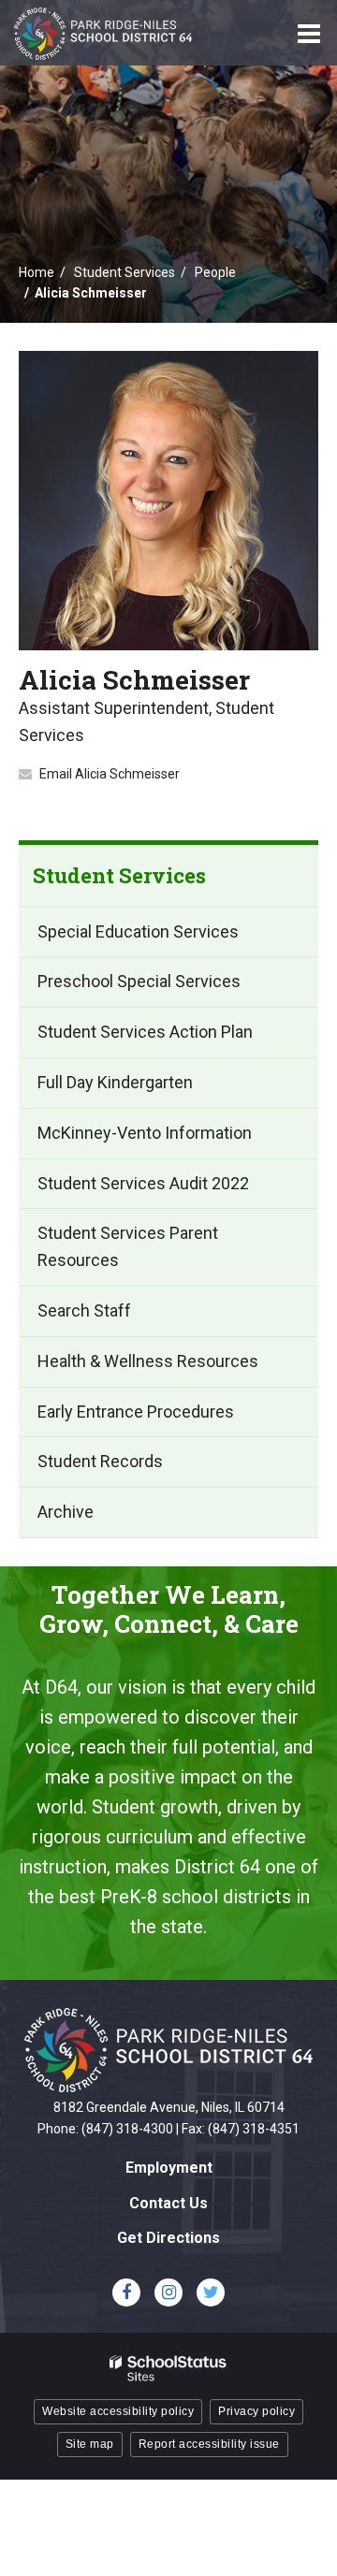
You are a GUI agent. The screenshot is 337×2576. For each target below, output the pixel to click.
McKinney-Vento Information (145, 1133)
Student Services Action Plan (145, 1032)
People (215, 272)
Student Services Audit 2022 (143, 1183)
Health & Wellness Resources (148, 1361)
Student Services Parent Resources (128, 1246)
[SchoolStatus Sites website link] (168, 2369)
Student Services (125, 272)
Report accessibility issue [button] (209, 2444)
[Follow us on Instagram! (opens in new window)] (168, 2292)
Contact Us (168, 2203)
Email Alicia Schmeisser (110, 774)
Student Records (100, 1461)
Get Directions (168, 2238)
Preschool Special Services (139, 981)
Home (37, 272)
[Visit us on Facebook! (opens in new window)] (126, 2292)
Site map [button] (90, 2444)
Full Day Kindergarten (115, 1082)
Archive (66, 1512)
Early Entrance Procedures (136, 1412)
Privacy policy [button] (256, 2411)
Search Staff (84, 1310)
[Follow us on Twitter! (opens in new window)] (211, 2292)
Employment (169, 2168)
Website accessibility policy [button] (118, 2411)
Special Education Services (138, 931)
